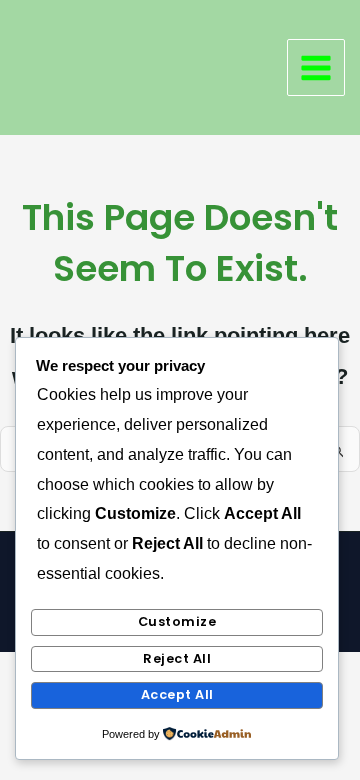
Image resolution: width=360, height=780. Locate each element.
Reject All (177, 658)
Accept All (177, 694)
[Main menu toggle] (316, 68)
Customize (177, 621)
